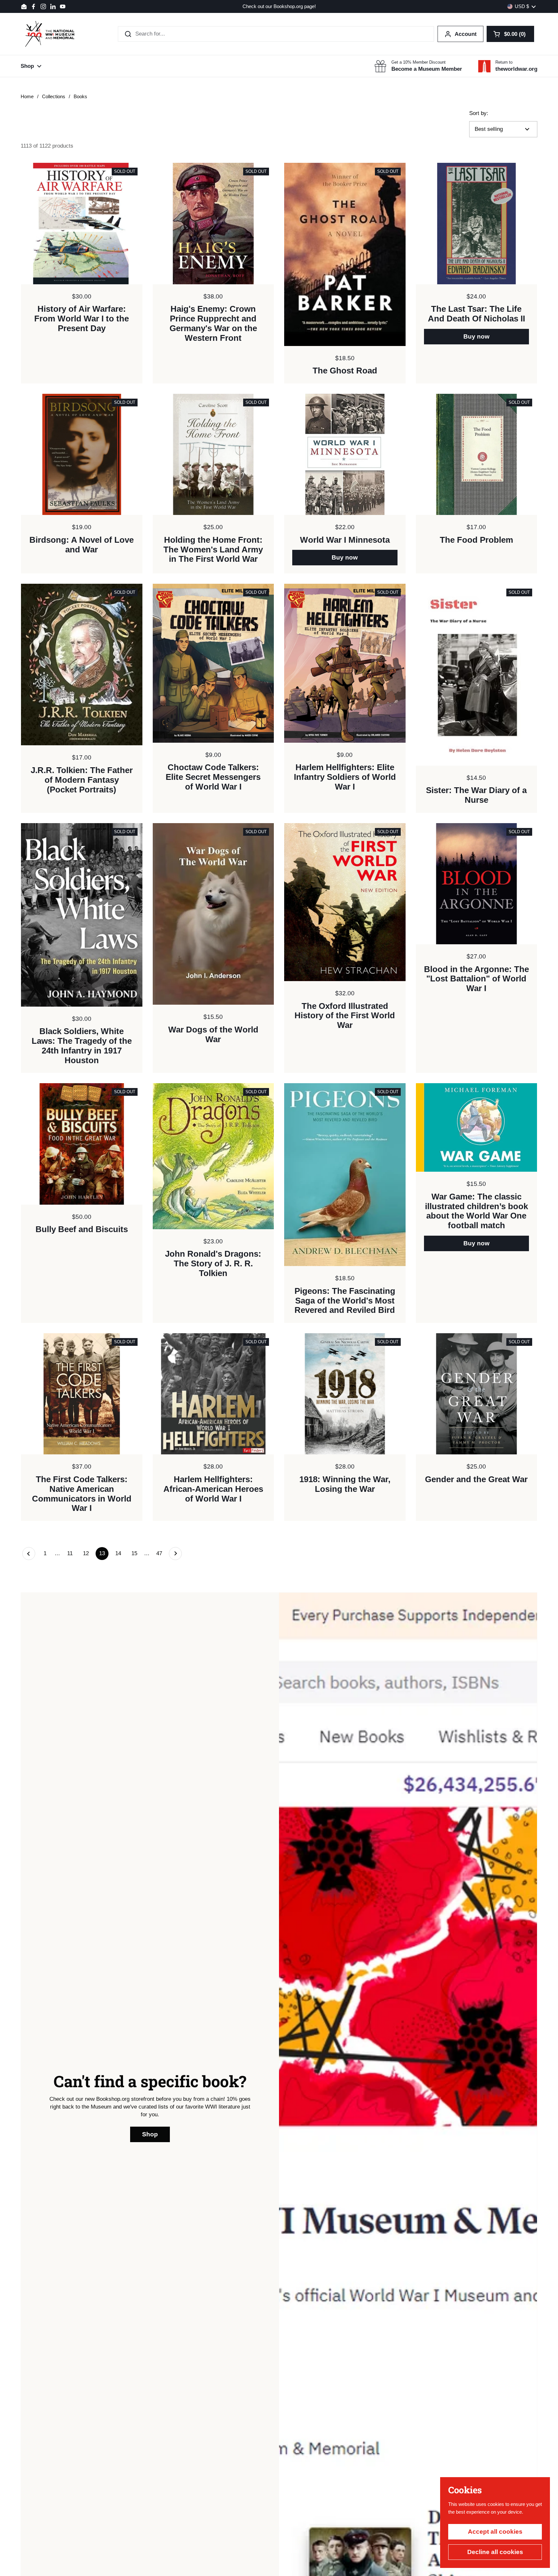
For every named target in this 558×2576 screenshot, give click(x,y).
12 (88, 1553)
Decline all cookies (495, 2552)
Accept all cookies (495, 2532)
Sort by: (479, 113)
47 (161, 1553)
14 (120, 1553)
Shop (150, 2134)
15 (136, 1553)
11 (72, 1553)
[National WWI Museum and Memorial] (50, 34)
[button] (510, 34)
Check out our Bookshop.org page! (279, 7)
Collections (54, 97)
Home (27, 97)
